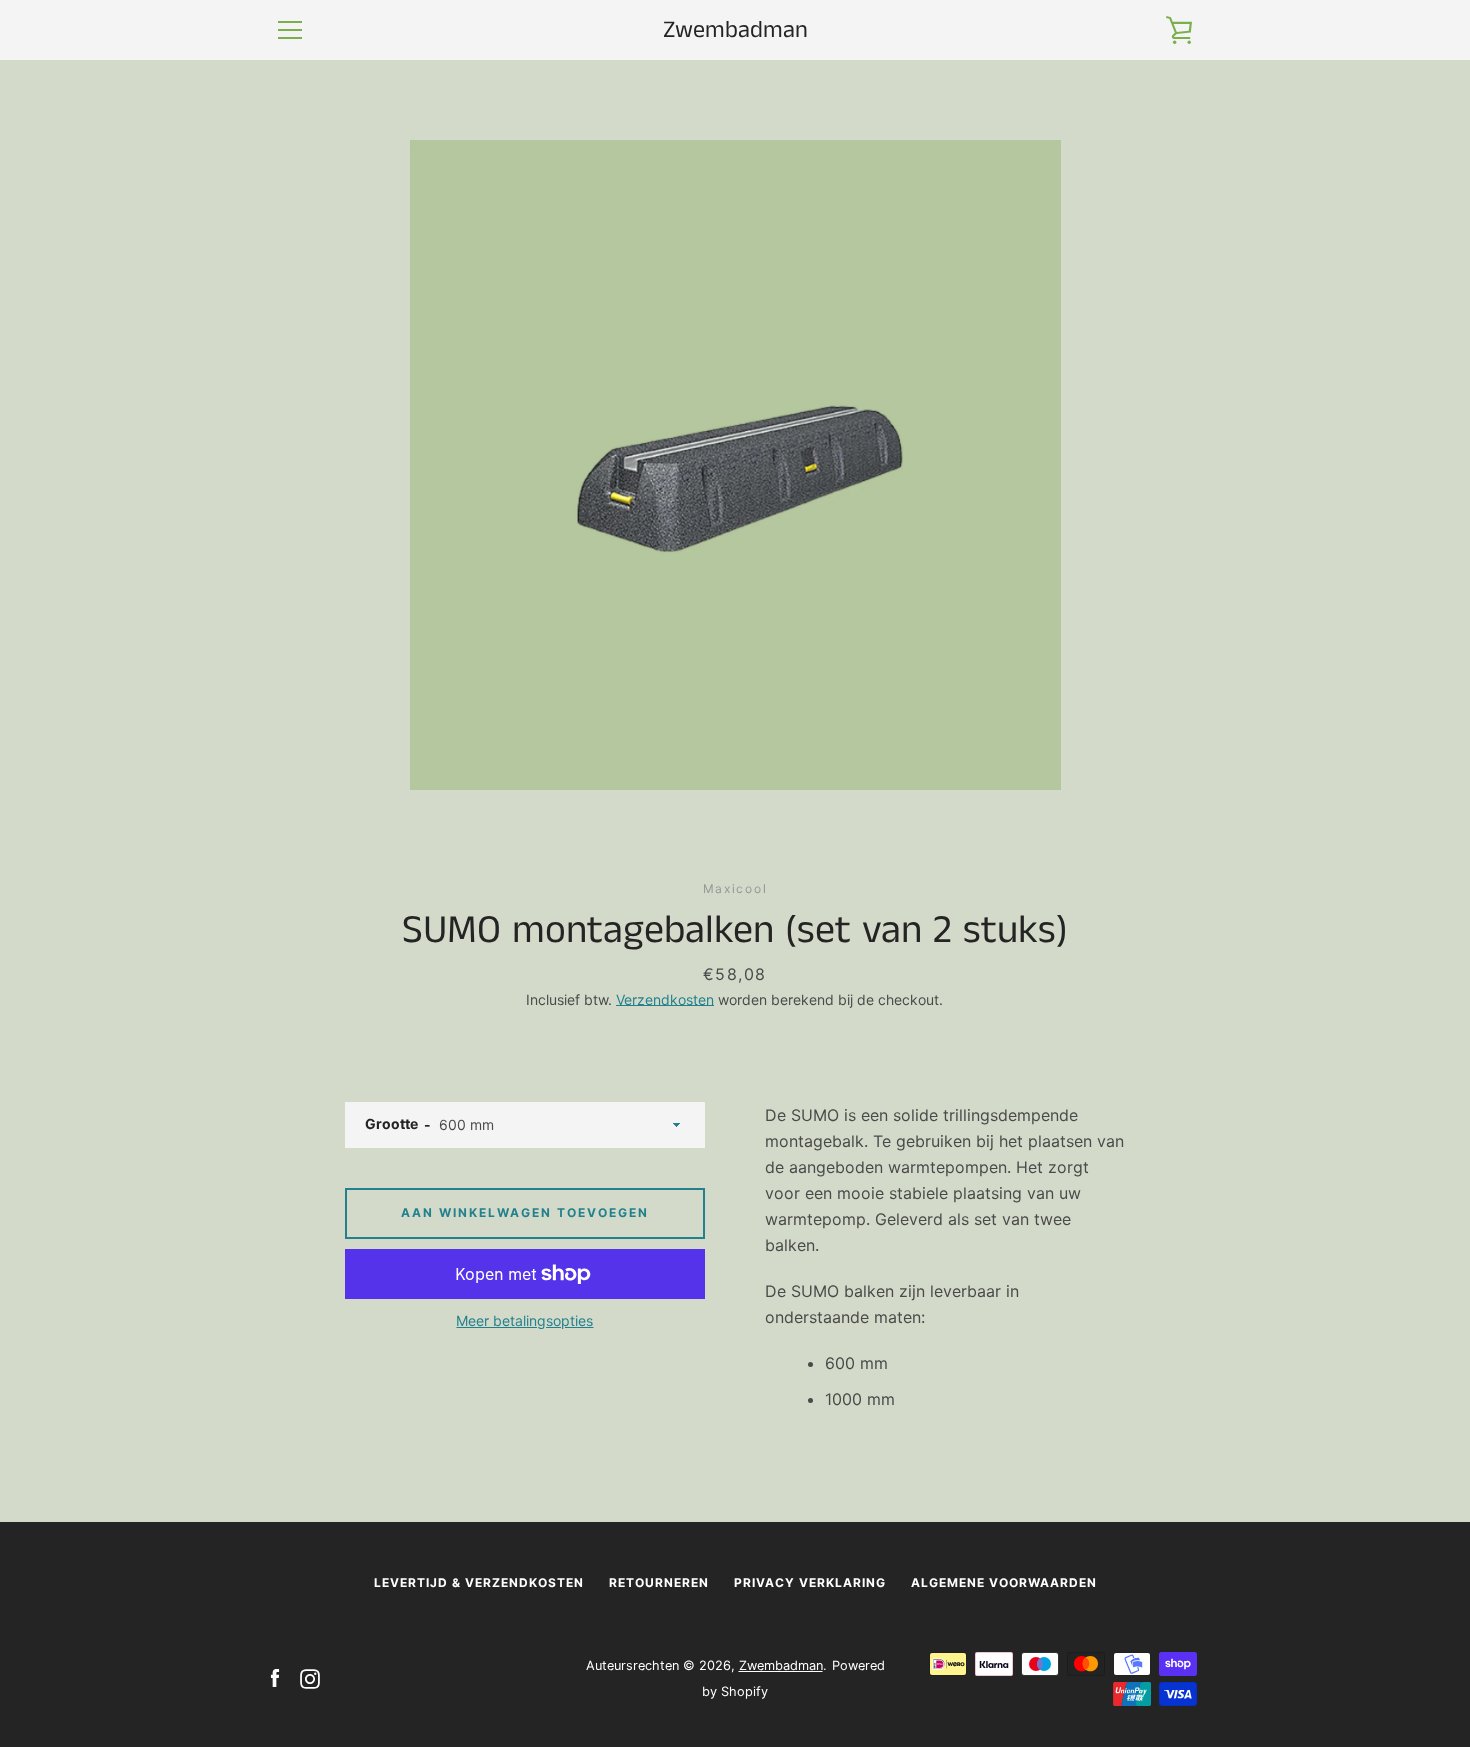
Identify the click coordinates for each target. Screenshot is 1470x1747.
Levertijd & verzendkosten (479, 1582)
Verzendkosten (665, 999)
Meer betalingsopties (524, 1320)
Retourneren (659, 1582)
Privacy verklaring (810, 1582)
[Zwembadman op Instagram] (310, 1677)
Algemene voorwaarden (1004, 1582)
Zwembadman (735, 30)
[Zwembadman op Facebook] (275, 1677)
